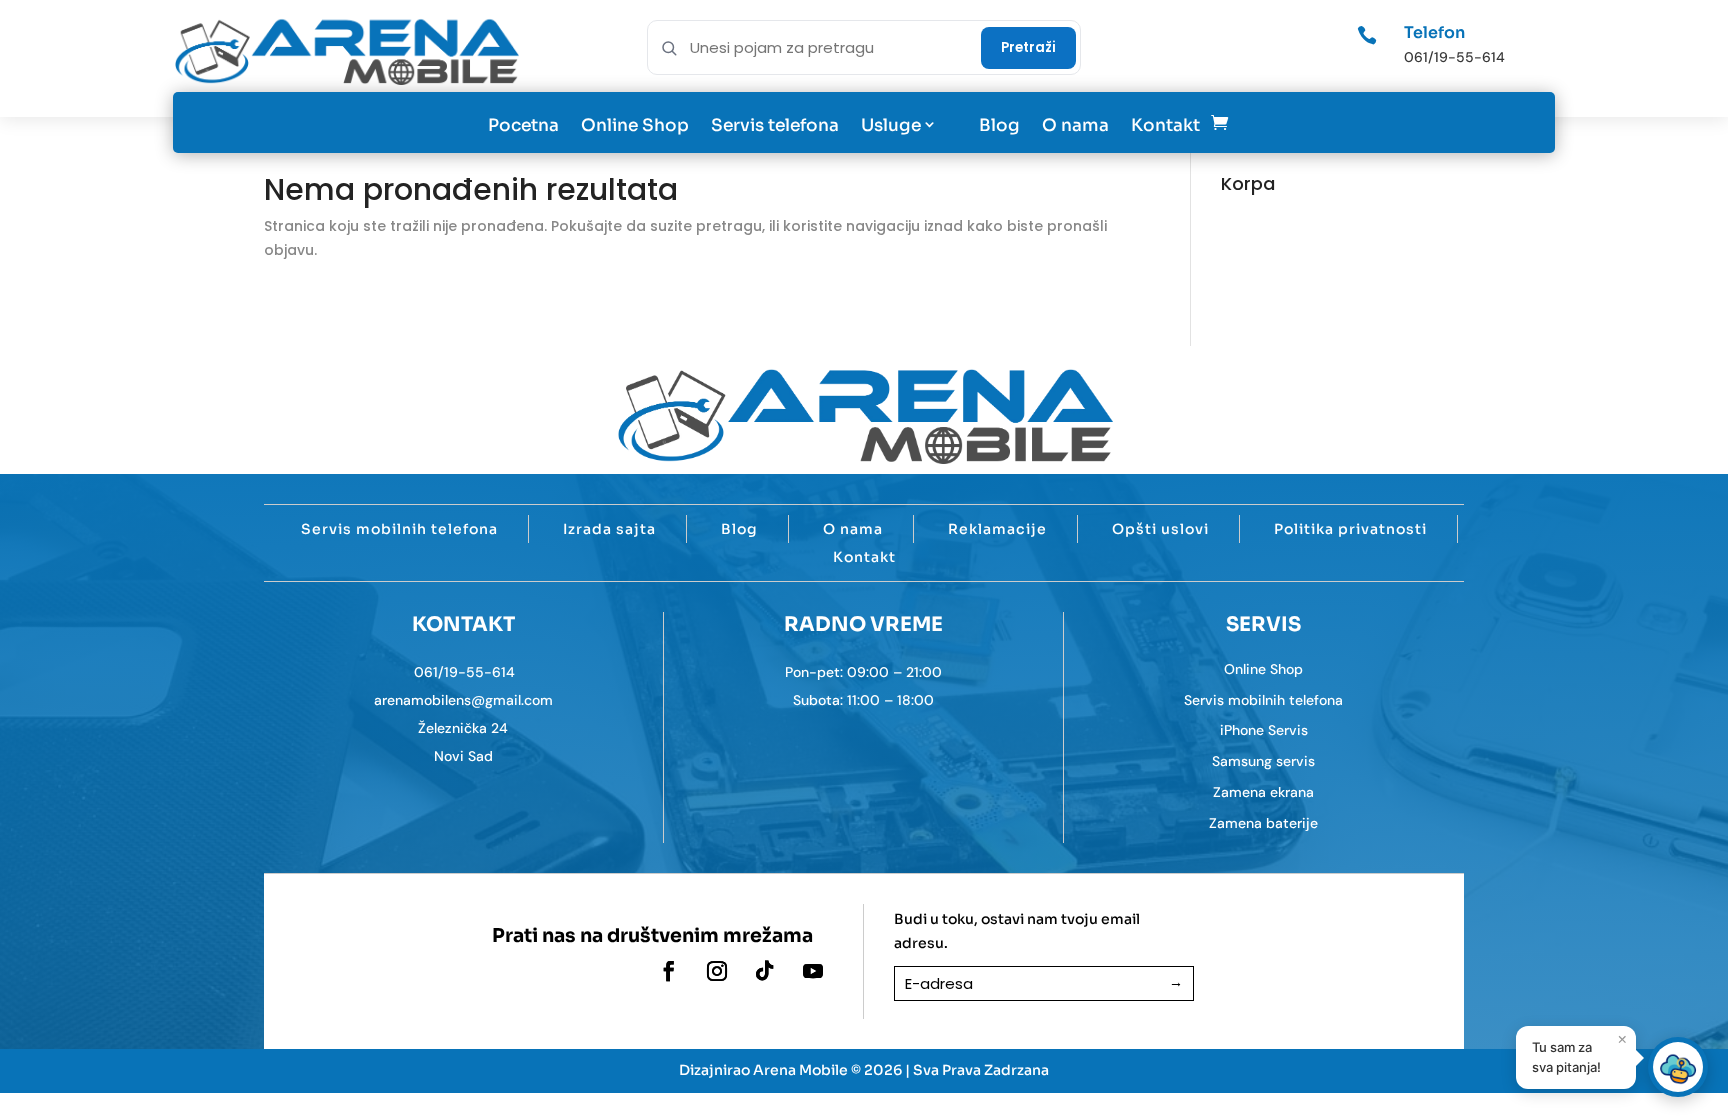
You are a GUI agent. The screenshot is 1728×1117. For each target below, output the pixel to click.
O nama (1075, 125)
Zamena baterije (1263, 823)
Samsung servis (1263, 761)
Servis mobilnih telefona (399, 529)
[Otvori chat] (1678, 1067)
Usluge (891, 125)
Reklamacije (997, 529)
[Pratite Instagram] (717, 971)
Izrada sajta (609, 529)
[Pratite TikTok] (765, 971)
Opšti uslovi (1160, 529)
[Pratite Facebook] (669, 971)
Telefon (1434, 32)
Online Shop (635, 125)
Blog (999, 125)
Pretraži (1028, 47)
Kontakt (1165, 125)
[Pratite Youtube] (813, 971)
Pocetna (523, 125)
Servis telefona (775, 125)
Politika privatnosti (1350, 529)
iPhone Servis (1264, 730)
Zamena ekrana (1263, 792)
